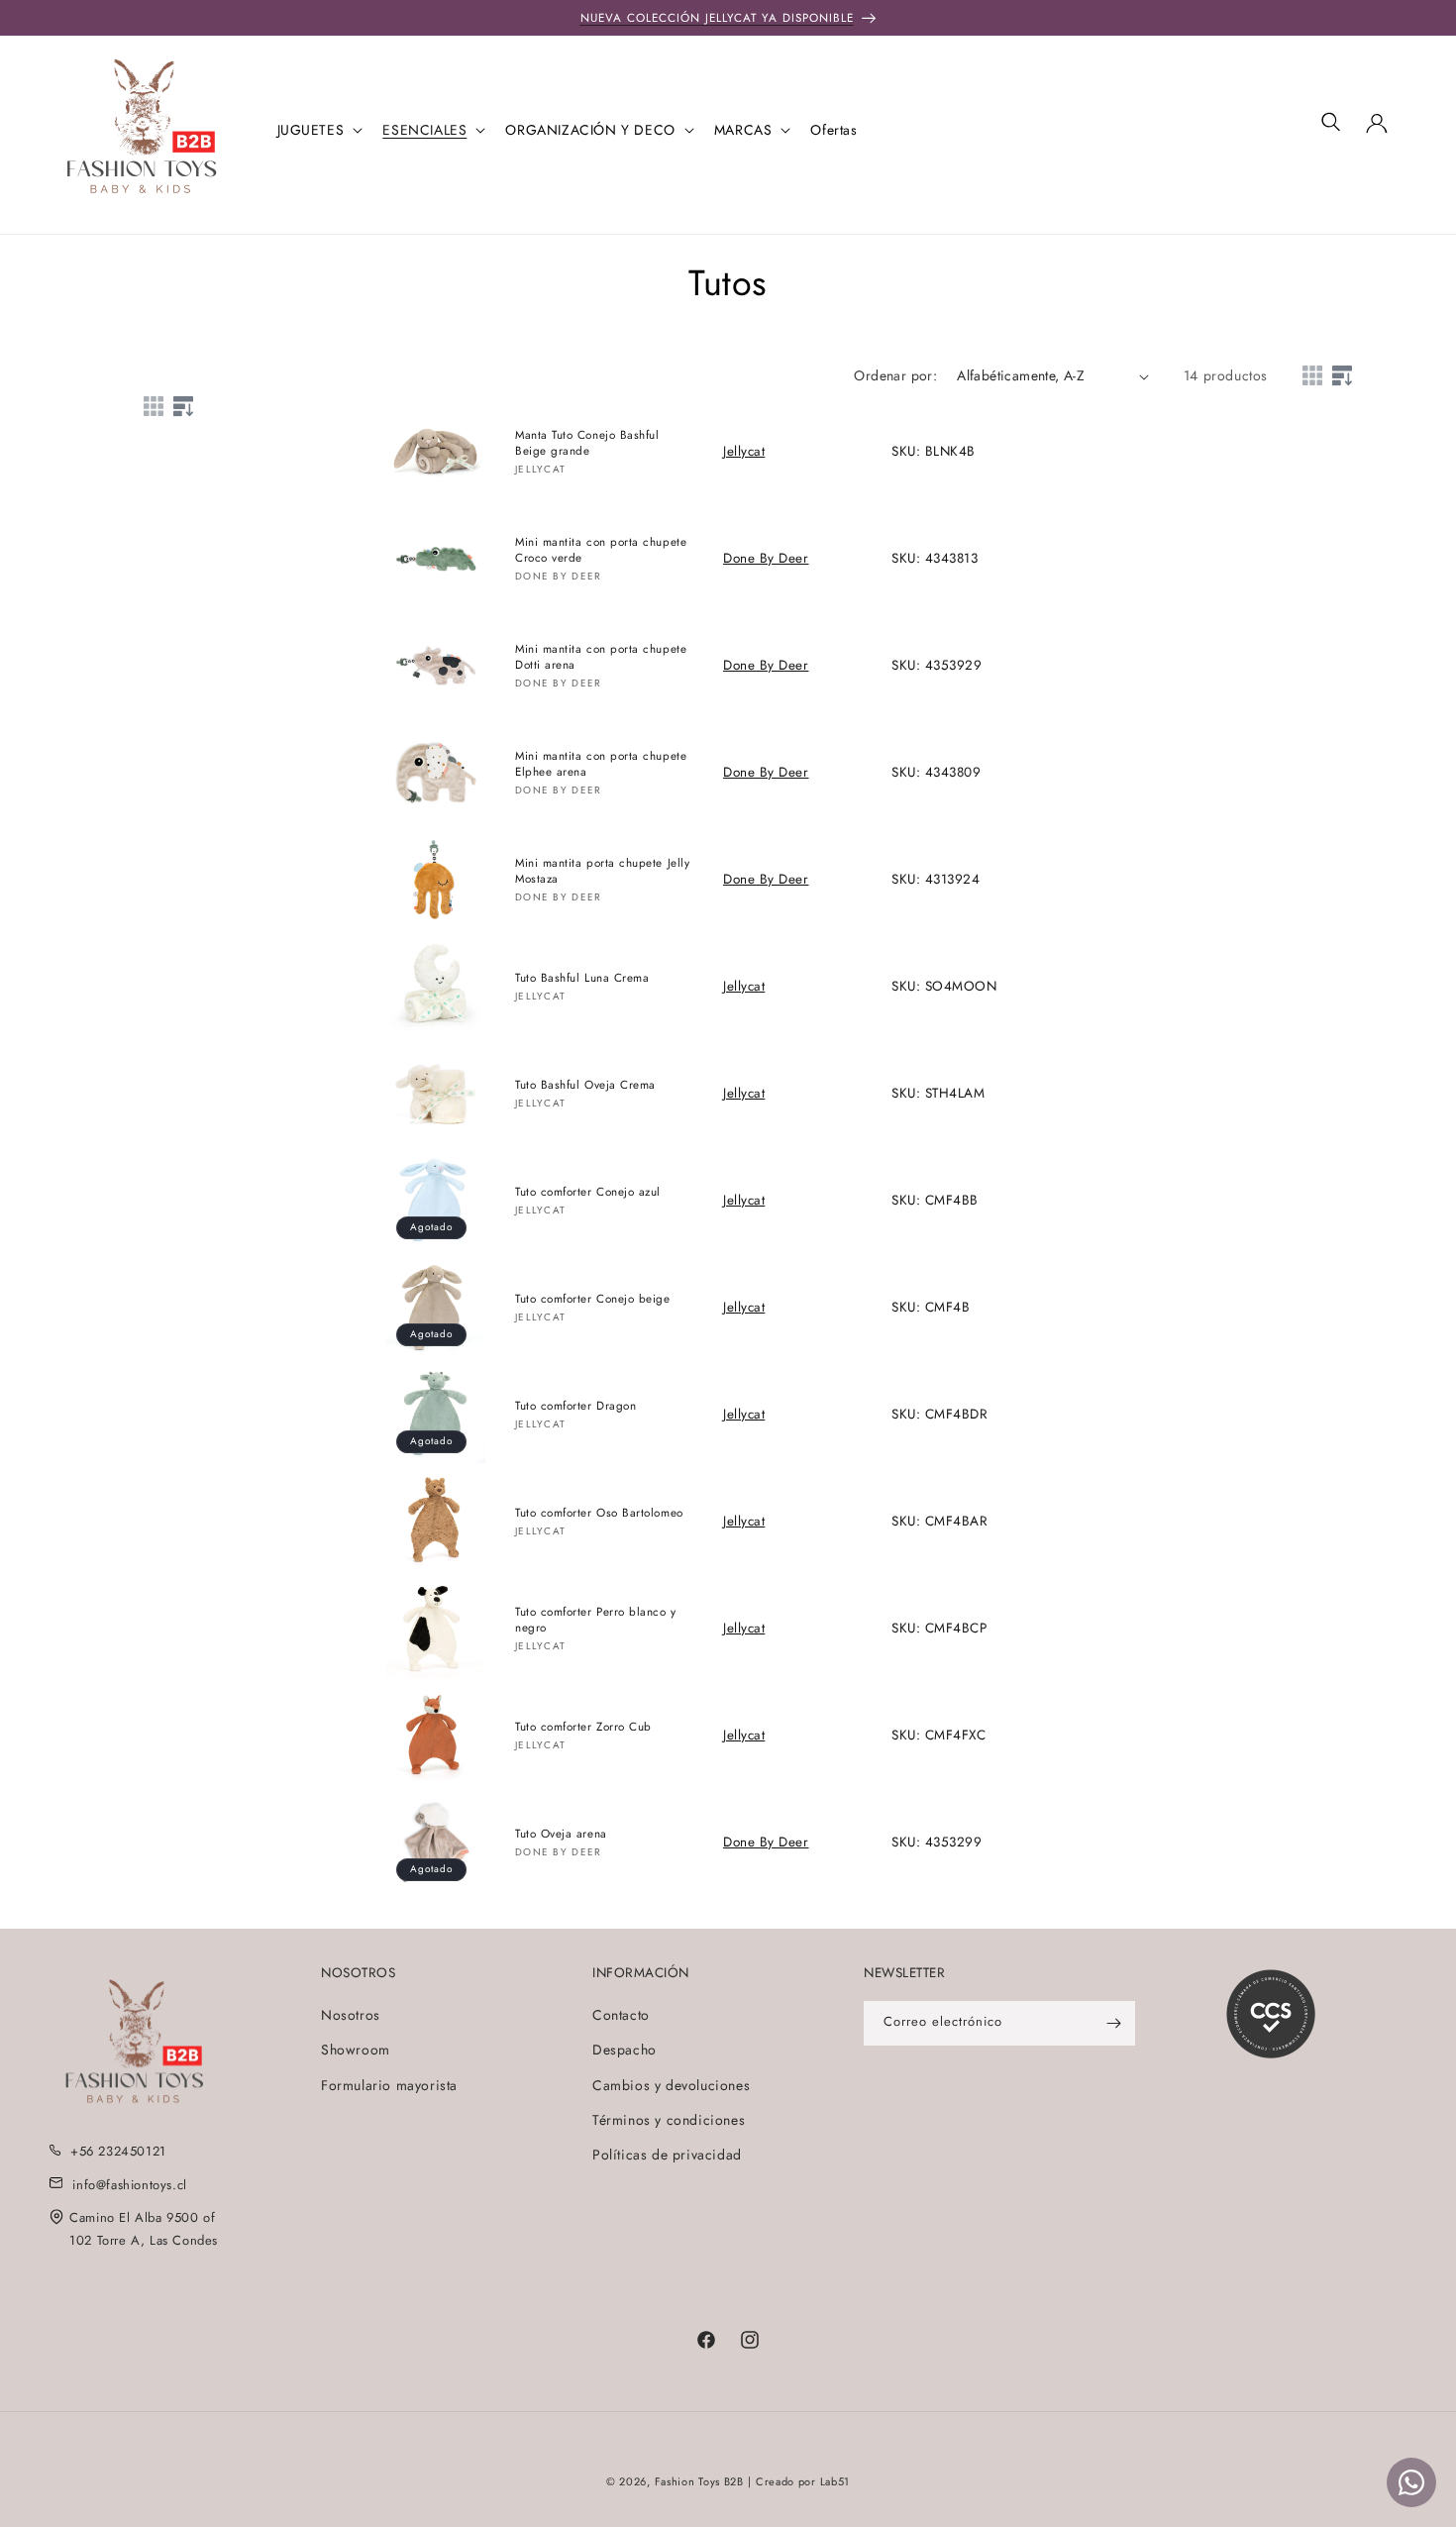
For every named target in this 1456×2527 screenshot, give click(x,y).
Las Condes (184, 2240)
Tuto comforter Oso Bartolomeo (599, 1512)
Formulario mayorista (389, 2084)
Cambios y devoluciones (671, 2084)
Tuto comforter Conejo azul (588, 1191)
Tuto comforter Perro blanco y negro (596, 1620)
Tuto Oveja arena (561, 1833)
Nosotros (351, 2015)
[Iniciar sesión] (1377, 130)
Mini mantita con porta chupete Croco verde (601, 550)
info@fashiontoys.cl (129, 2184)
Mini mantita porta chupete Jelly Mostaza (602, 871)
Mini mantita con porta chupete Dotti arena (601, 657)
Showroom (356, 2050)
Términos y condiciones (669, 2120)
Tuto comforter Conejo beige (593, 1298)
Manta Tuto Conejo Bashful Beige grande (587, 443)
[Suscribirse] (1113, 2023)
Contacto (621, 2015)
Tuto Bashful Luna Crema (582, 977)
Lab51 (835, 2481)
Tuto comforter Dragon (575, 1405)
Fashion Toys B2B (699, 2481)
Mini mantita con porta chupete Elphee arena (601, 764)
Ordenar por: (895, 375)
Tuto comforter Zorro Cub (583, 1726)
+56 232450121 (118, 2151)
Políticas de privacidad (667, 2155)
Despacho (624, 2050)
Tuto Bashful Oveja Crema (585, 1084)
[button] (318, 130)
